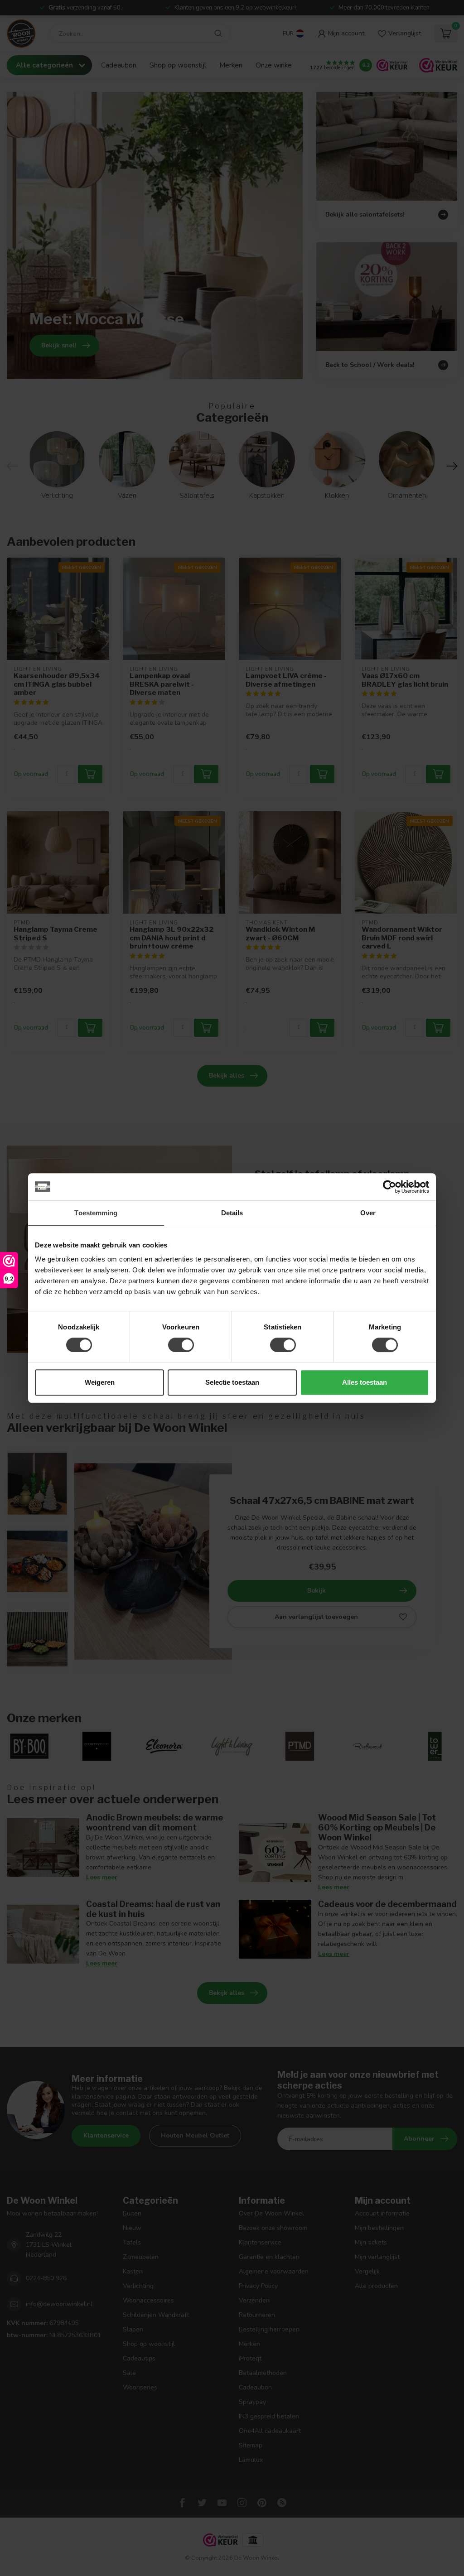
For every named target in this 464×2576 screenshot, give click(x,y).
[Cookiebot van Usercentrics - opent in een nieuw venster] (389, 1187)
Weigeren (100, 1382)
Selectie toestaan (232, 1382)
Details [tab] (232, 1213)
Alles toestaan (365, 1382)
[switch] (181, 1345)
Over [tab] (368, 1213)
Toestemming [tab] (96, 1213)
